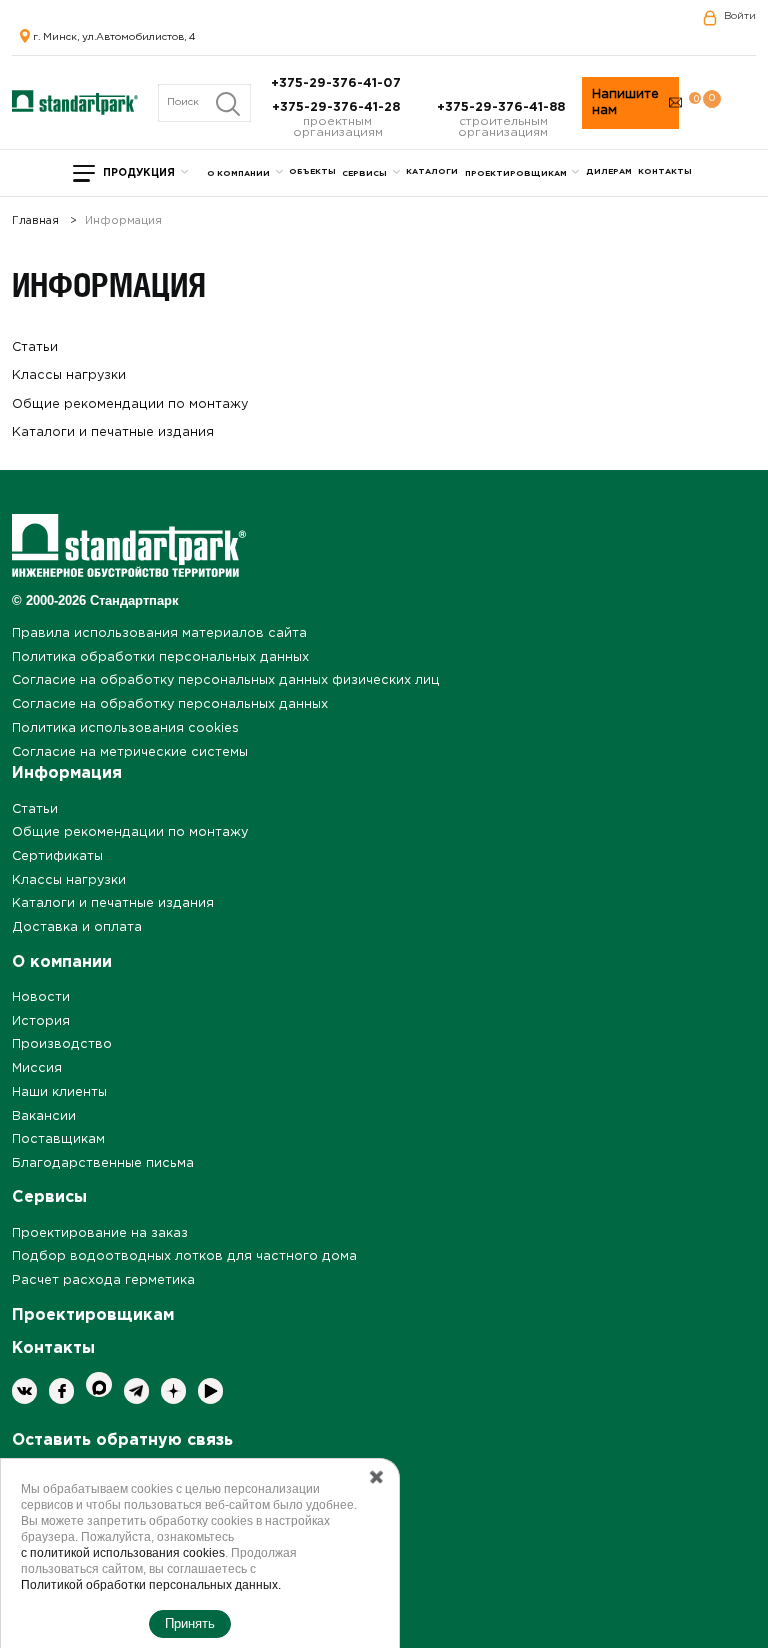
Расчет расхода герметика (103, 1280)
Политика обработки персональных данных (160, 657)
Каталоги (432, 171)
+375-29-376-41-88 (503, 107)
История (41, 1021)
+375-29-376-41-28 (338, 107)
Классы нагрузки (69, 375)
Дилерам (609, 171)
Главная (35, 221)
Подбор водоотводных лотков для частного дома (184, 1256)
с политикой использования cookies (123, 1553)
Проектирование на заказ (100, 1233)
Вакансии (44, 1116)
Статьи (35, 347)
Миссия (37, 1068)
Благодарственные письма (103, 1163)
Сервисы (364, 173)
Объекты (312, 171)
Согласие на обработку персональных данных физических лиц (226, 680)
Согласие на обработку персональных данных (170, 704)
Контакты (665, 171)
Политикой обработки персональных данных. (151, 1585)
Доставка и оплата (77, 927)
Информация (67, 773)
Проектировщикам (516, 173)
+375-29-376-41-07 (338, 83)
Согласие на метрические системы (130, 752)
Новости (41, 997)
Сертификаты (57, 856)
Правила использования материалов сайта (159, 633)
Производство (62, 1044)
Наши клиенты (59, 1092)
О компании (238, 173)
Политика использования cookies (125, 728)
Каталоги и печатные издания (113, 432)
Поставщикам (58, 1139)
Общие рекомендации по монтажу (130, 404)
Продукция (139, 173)
